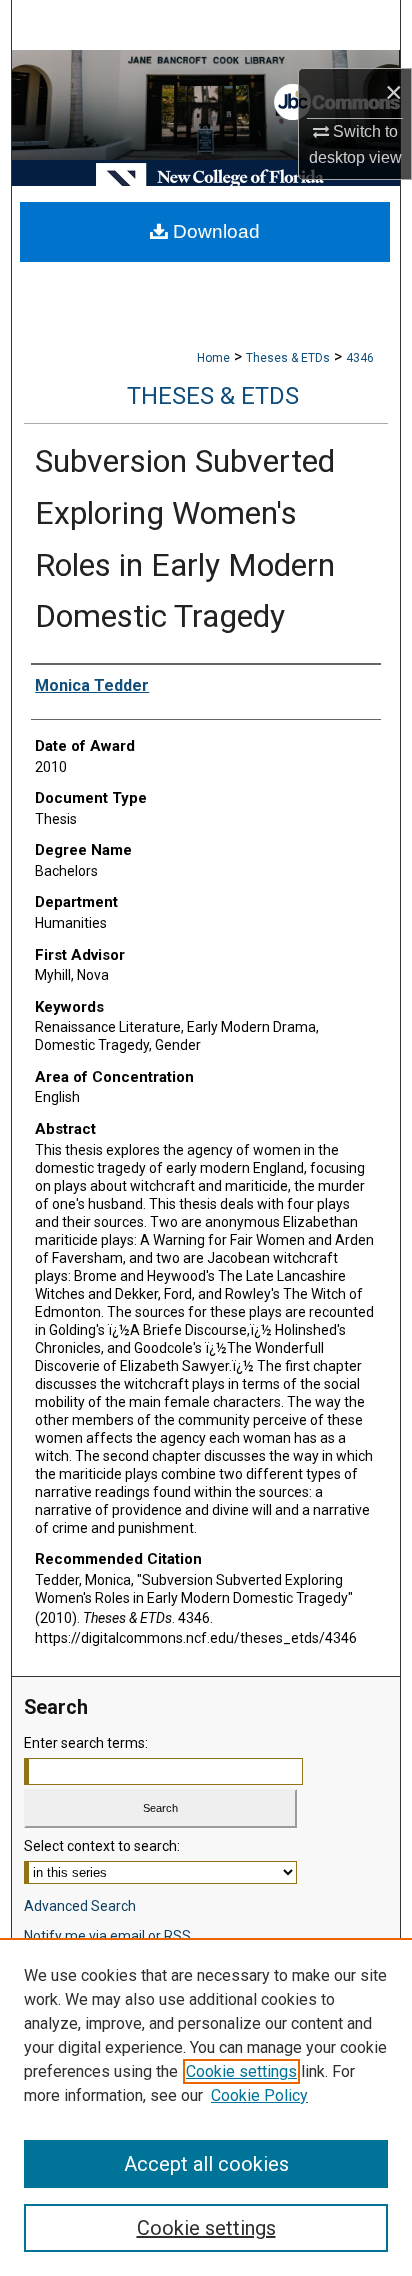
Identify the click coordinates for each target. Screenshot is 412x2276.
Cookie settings (241, 2071)
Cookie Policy (259, 2095)
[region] (206, 2107)
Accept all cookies (206, 2164)
